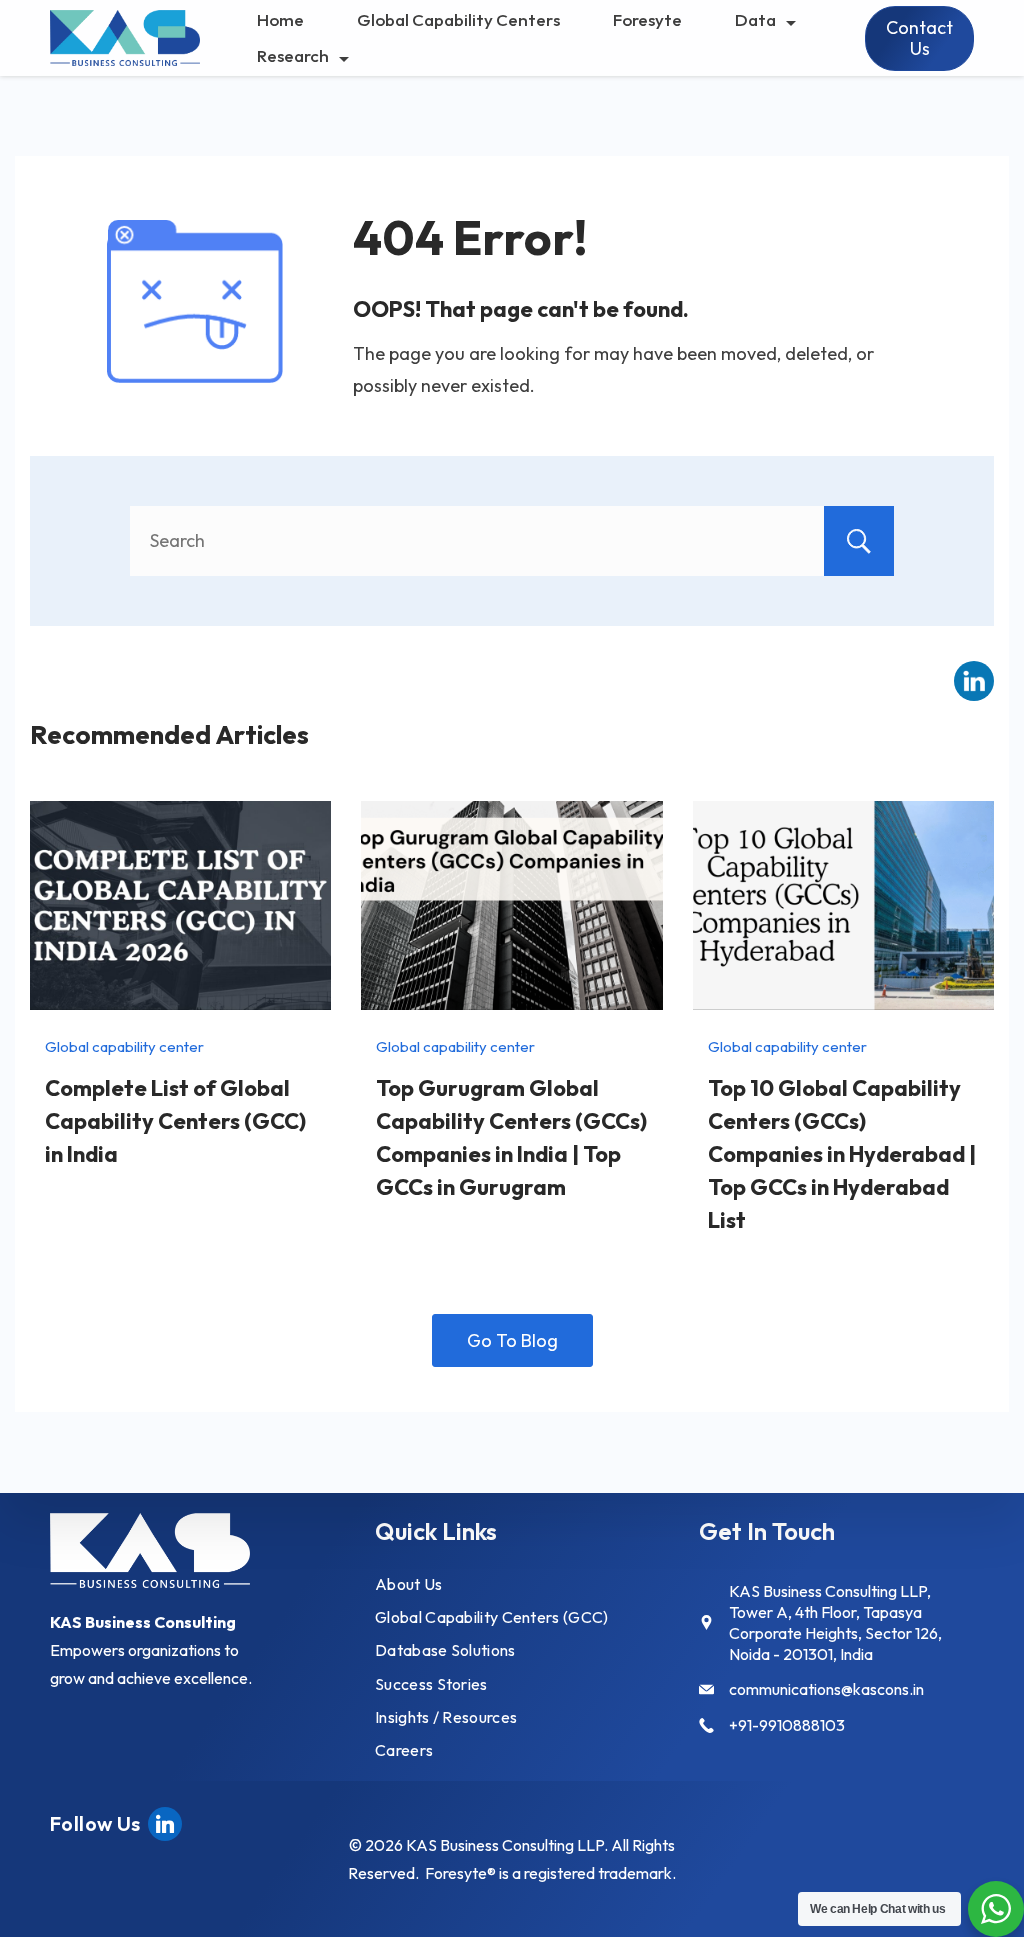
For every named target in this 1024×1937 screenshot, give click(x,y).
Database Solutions (445, 1650)
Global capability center (124, 1046)
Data (755, 19)
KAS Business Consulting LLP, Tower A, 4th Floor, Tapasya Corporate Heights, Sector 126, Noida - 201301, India (835, 1622)
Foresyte (647, 19)
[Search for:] (512, 540)
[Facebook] (165, 1821)
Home (280, 19)
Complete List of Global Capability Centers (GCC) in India (175, 1121)
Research (293, 55)
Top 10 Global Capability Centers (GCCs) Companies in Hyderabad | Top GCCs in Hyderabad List (842, 1154)
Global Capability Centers (458, 19)
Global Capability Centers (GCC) (491, 1617)
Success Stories (431, 1684)
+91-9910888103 (787, 1725)
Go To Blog (512, 1340)
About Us (408, 1584)
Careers (404, 1750)
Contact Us (919, 38)
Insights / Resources (446, 1717)
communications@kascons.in (826, 1689)
